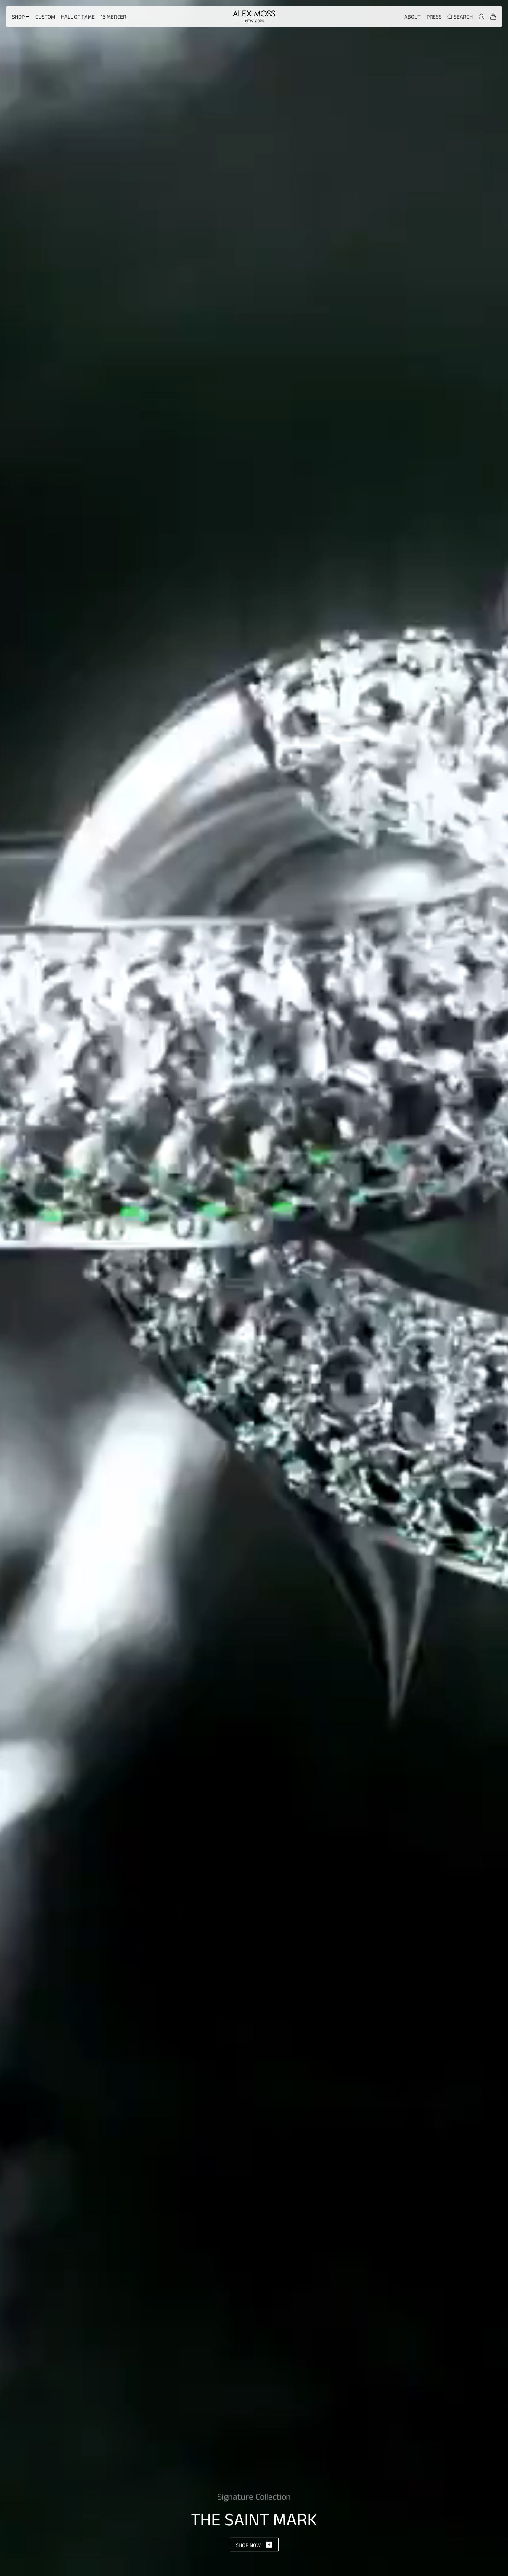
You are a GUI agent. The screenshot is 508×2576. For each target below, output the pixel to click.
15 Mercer (114, 17)
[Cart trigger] (493, 17)
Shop (18, 17)
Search (463, 17)
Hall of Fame (78, 17)
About (412, 17)
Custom (45, 17)
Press (434, 17)
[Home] (254, 16)
